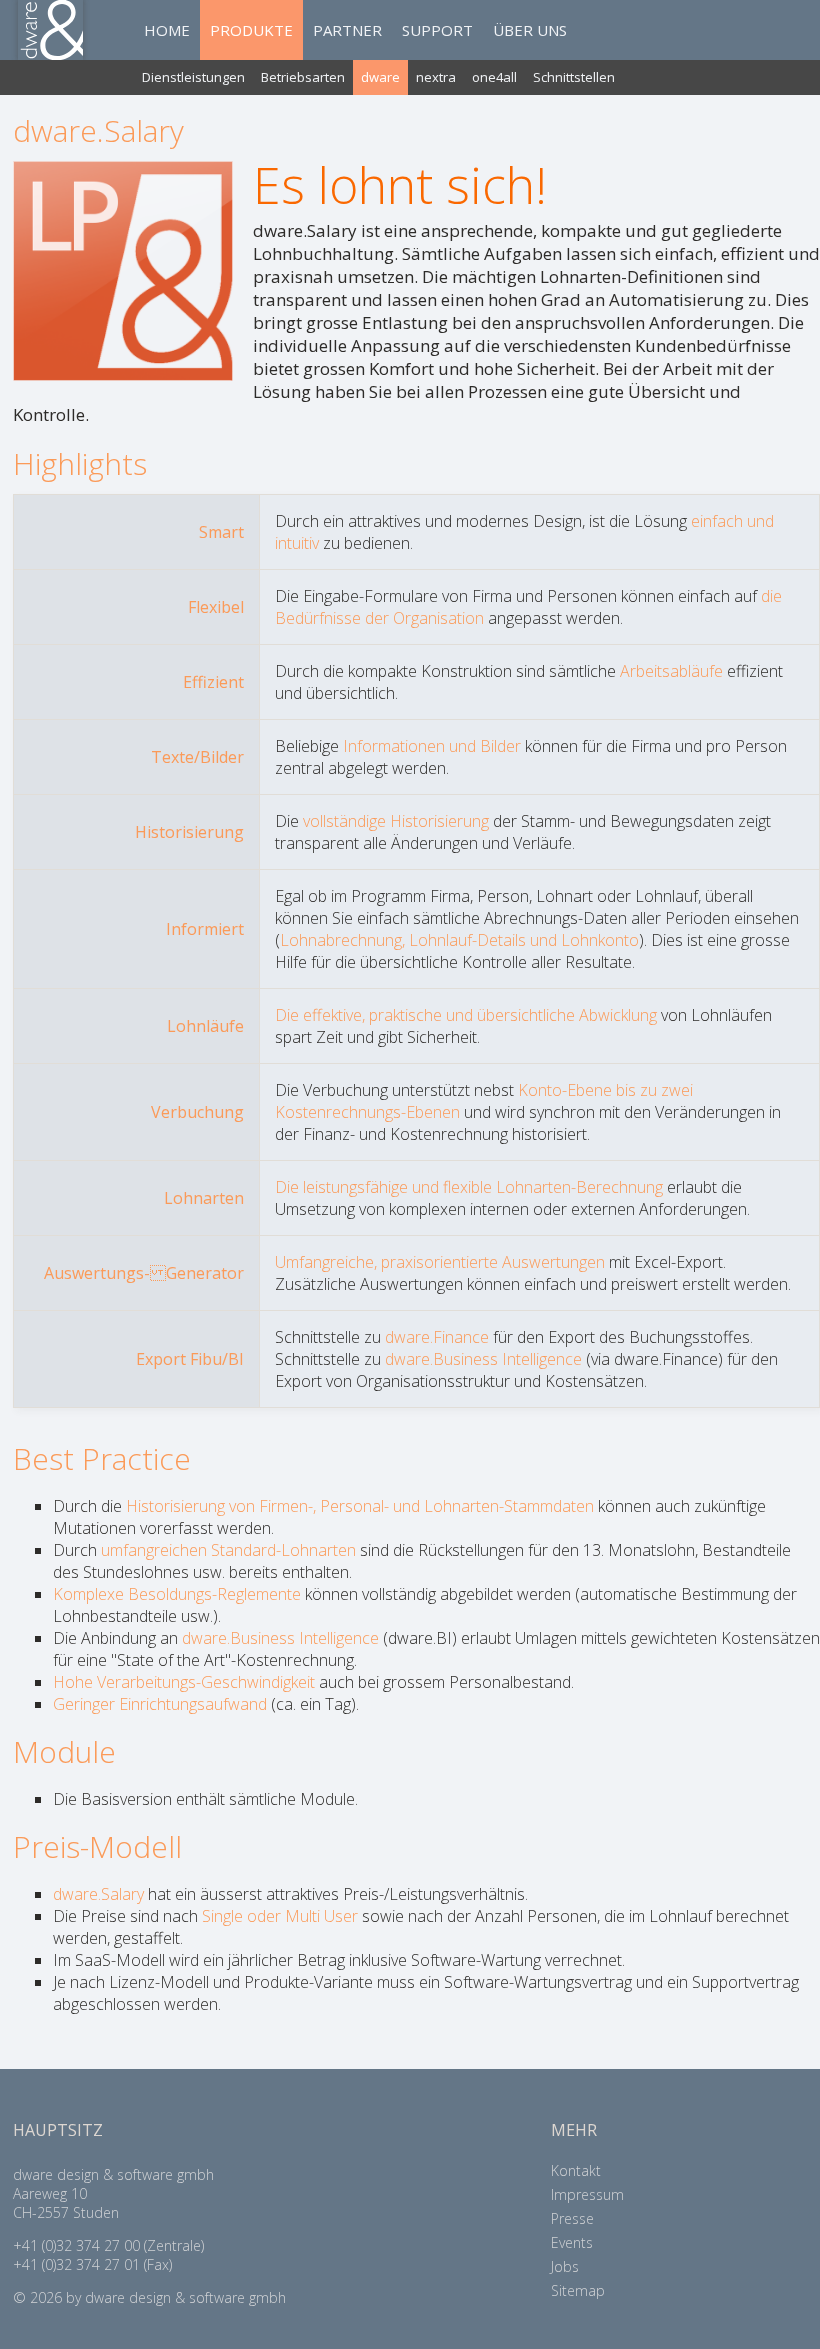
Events (572, 2242)
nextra (436, 77)
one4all (494, 77)
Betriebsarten (303, 77)
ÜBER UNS (530, 30)
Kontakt (576, 2170)
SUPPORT (437, 30)
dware (380, 77)
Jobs (565, 2266)
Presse (572, 2218)
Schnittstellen (574, 77)
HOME (167, 30)
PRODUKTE (251, 30)
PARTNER (347, 30)
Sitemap (578, 2290)
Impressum (587, 2194)
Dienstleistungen (193, 77)
